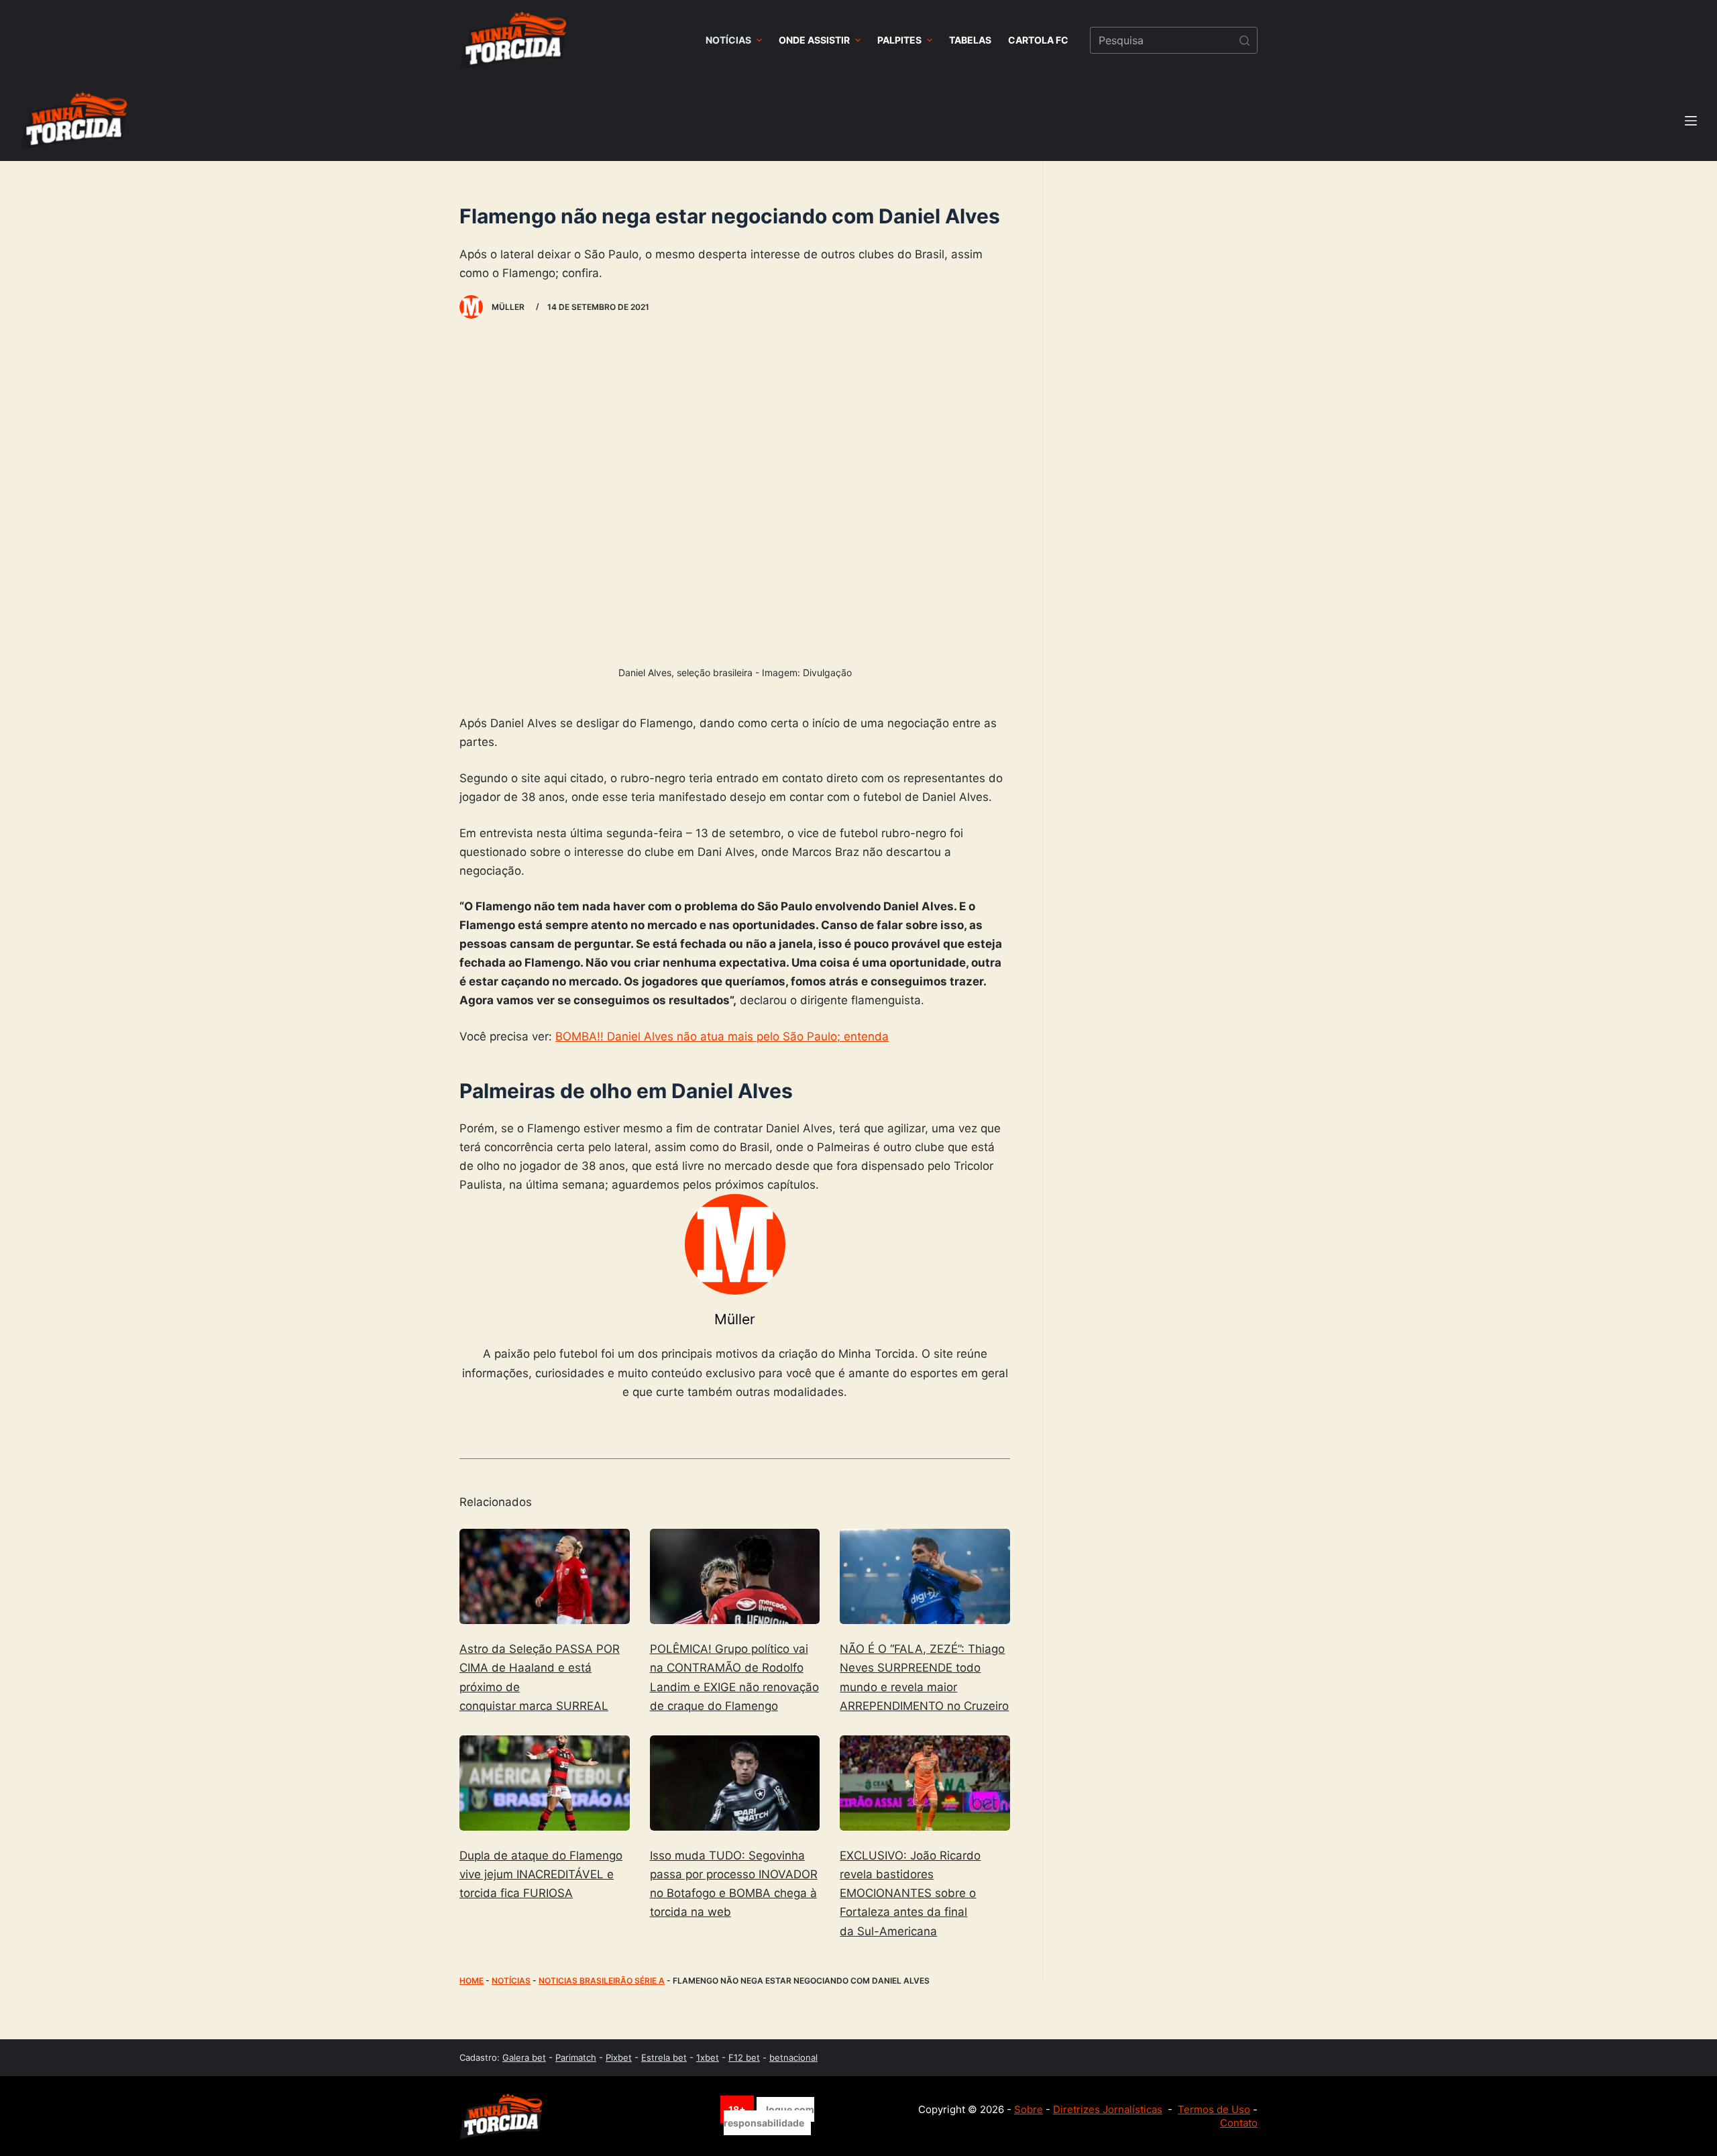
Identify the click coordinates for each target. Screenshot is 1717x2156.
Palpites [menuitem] (899, 40)
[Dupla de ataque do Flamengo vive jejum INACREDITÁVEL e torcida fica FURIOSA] (545, 1783)
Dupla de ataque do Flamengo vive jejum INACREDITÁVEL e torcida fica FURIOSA (541, 1874)
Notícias (511, 1981)
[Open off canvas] (1691, 121)
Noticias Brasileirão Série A (602, 1981)
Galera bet (524, 2057)
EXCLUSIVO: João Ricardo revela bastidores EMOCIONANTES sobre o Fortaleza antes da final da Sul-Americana (910, 1893)
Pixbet (619, 2057)
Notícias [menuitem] (728, 40)
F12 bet (744, 2057)
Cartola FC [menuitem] (1038, 40)
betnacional (793, 2057)
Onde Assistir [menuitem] (814, 40)
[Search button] (1244, 40)
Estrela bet (664, 2057)
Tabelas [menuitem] (970, 40)
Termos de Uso (1214, 2109)
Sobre (1029, 2109)
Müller (735, 1319)
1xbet (708, 2057)
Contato (1239, 2123)
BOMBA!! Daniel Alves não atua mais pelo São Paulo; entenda (722, 1036)
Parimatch (576, 2057)
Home (472, 1981)
